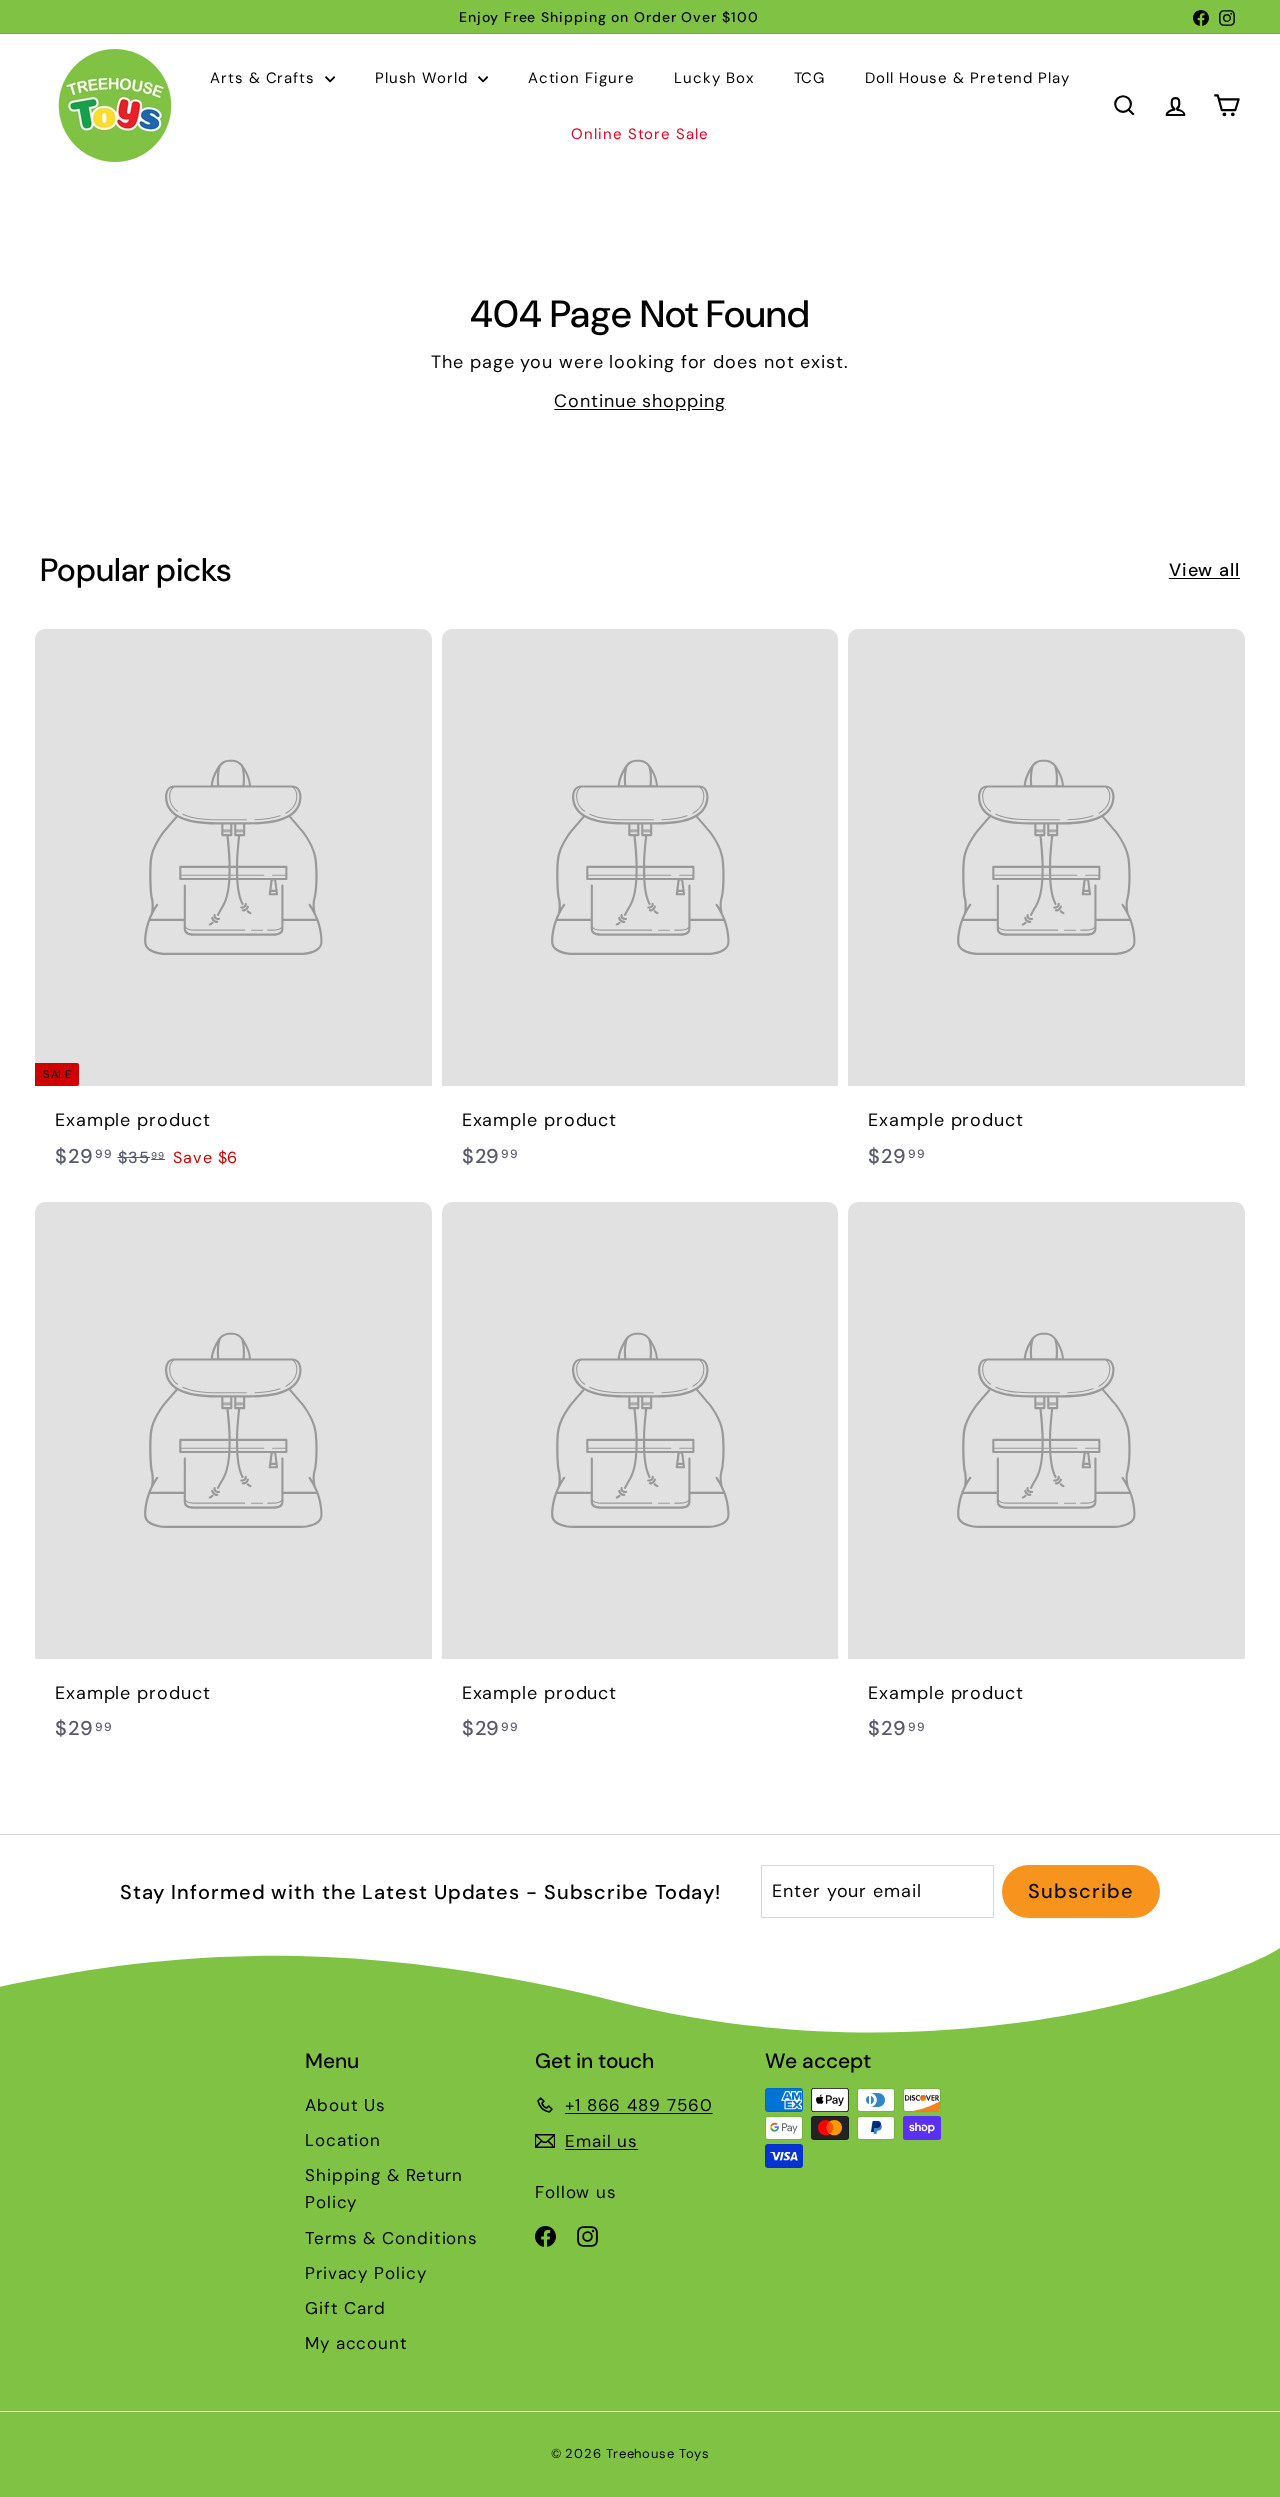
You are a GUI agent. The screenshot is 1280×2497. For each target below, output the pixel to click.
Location (343, 2140)
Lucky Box (713, 78)
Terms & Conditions (391, 2238)
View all (1204, 570)
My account (356, 2343)
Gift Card (345, 2308)
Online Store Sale (639, 134)
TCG (810, 78)
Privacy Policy (366, 2273)
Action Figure (581, 78)
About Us (345, 2105)
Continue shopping (639, 401)
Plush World (424, 78)
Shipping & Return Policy (384, 2188)
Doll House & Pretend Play (967, 78)
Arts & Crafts (265, 78)
